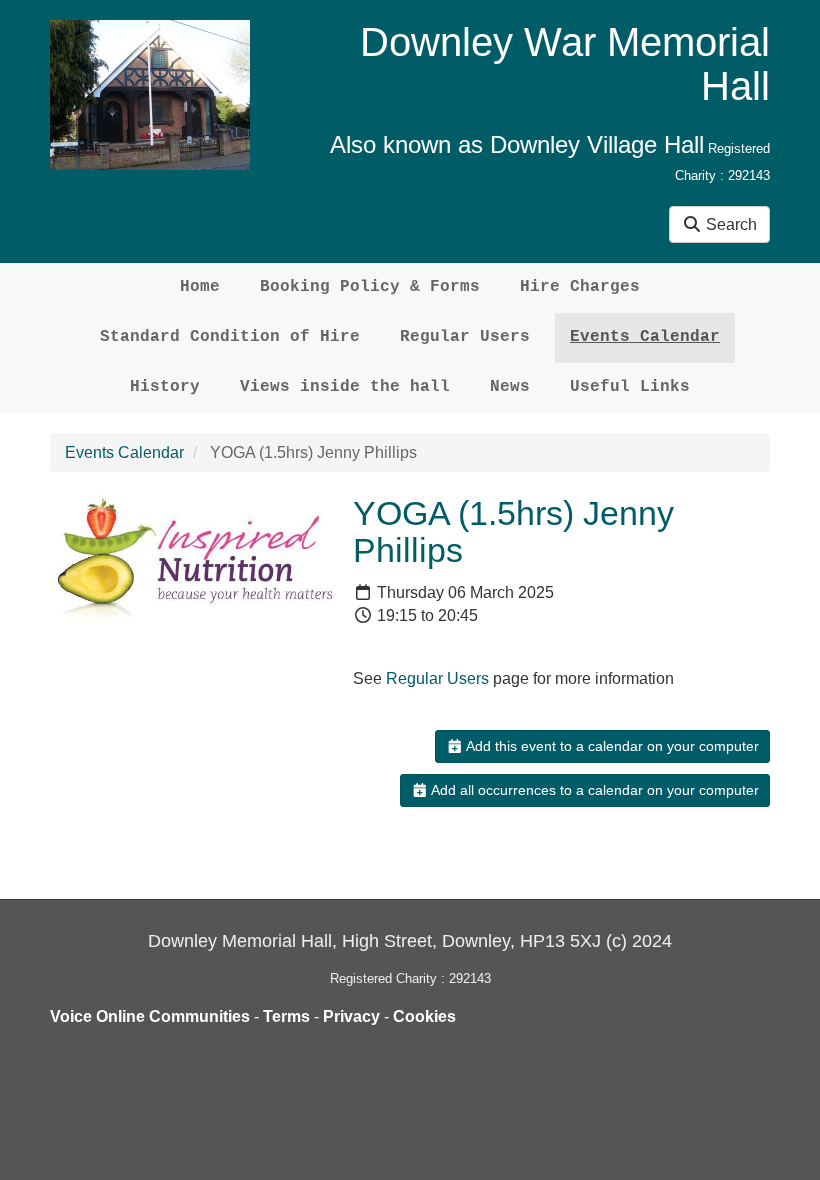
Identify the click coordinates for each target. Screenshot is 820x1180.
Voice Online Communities (150, 1016)
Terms (286, 1016)
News (510, 387)
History (165, 387)
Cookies (424, 1016)
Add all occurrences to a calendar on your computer (593, 790)
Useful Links (630, 387)
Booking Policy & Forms (370, 287)
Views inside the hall (345, 387)
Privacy (351, 1016)
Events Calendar (645, 337)
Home (200, 287)
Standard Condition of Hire (230, 337)
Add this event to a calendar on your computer (611, 746)
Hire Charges (580, 287)
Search (729, 224)
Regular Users (465, 337)
